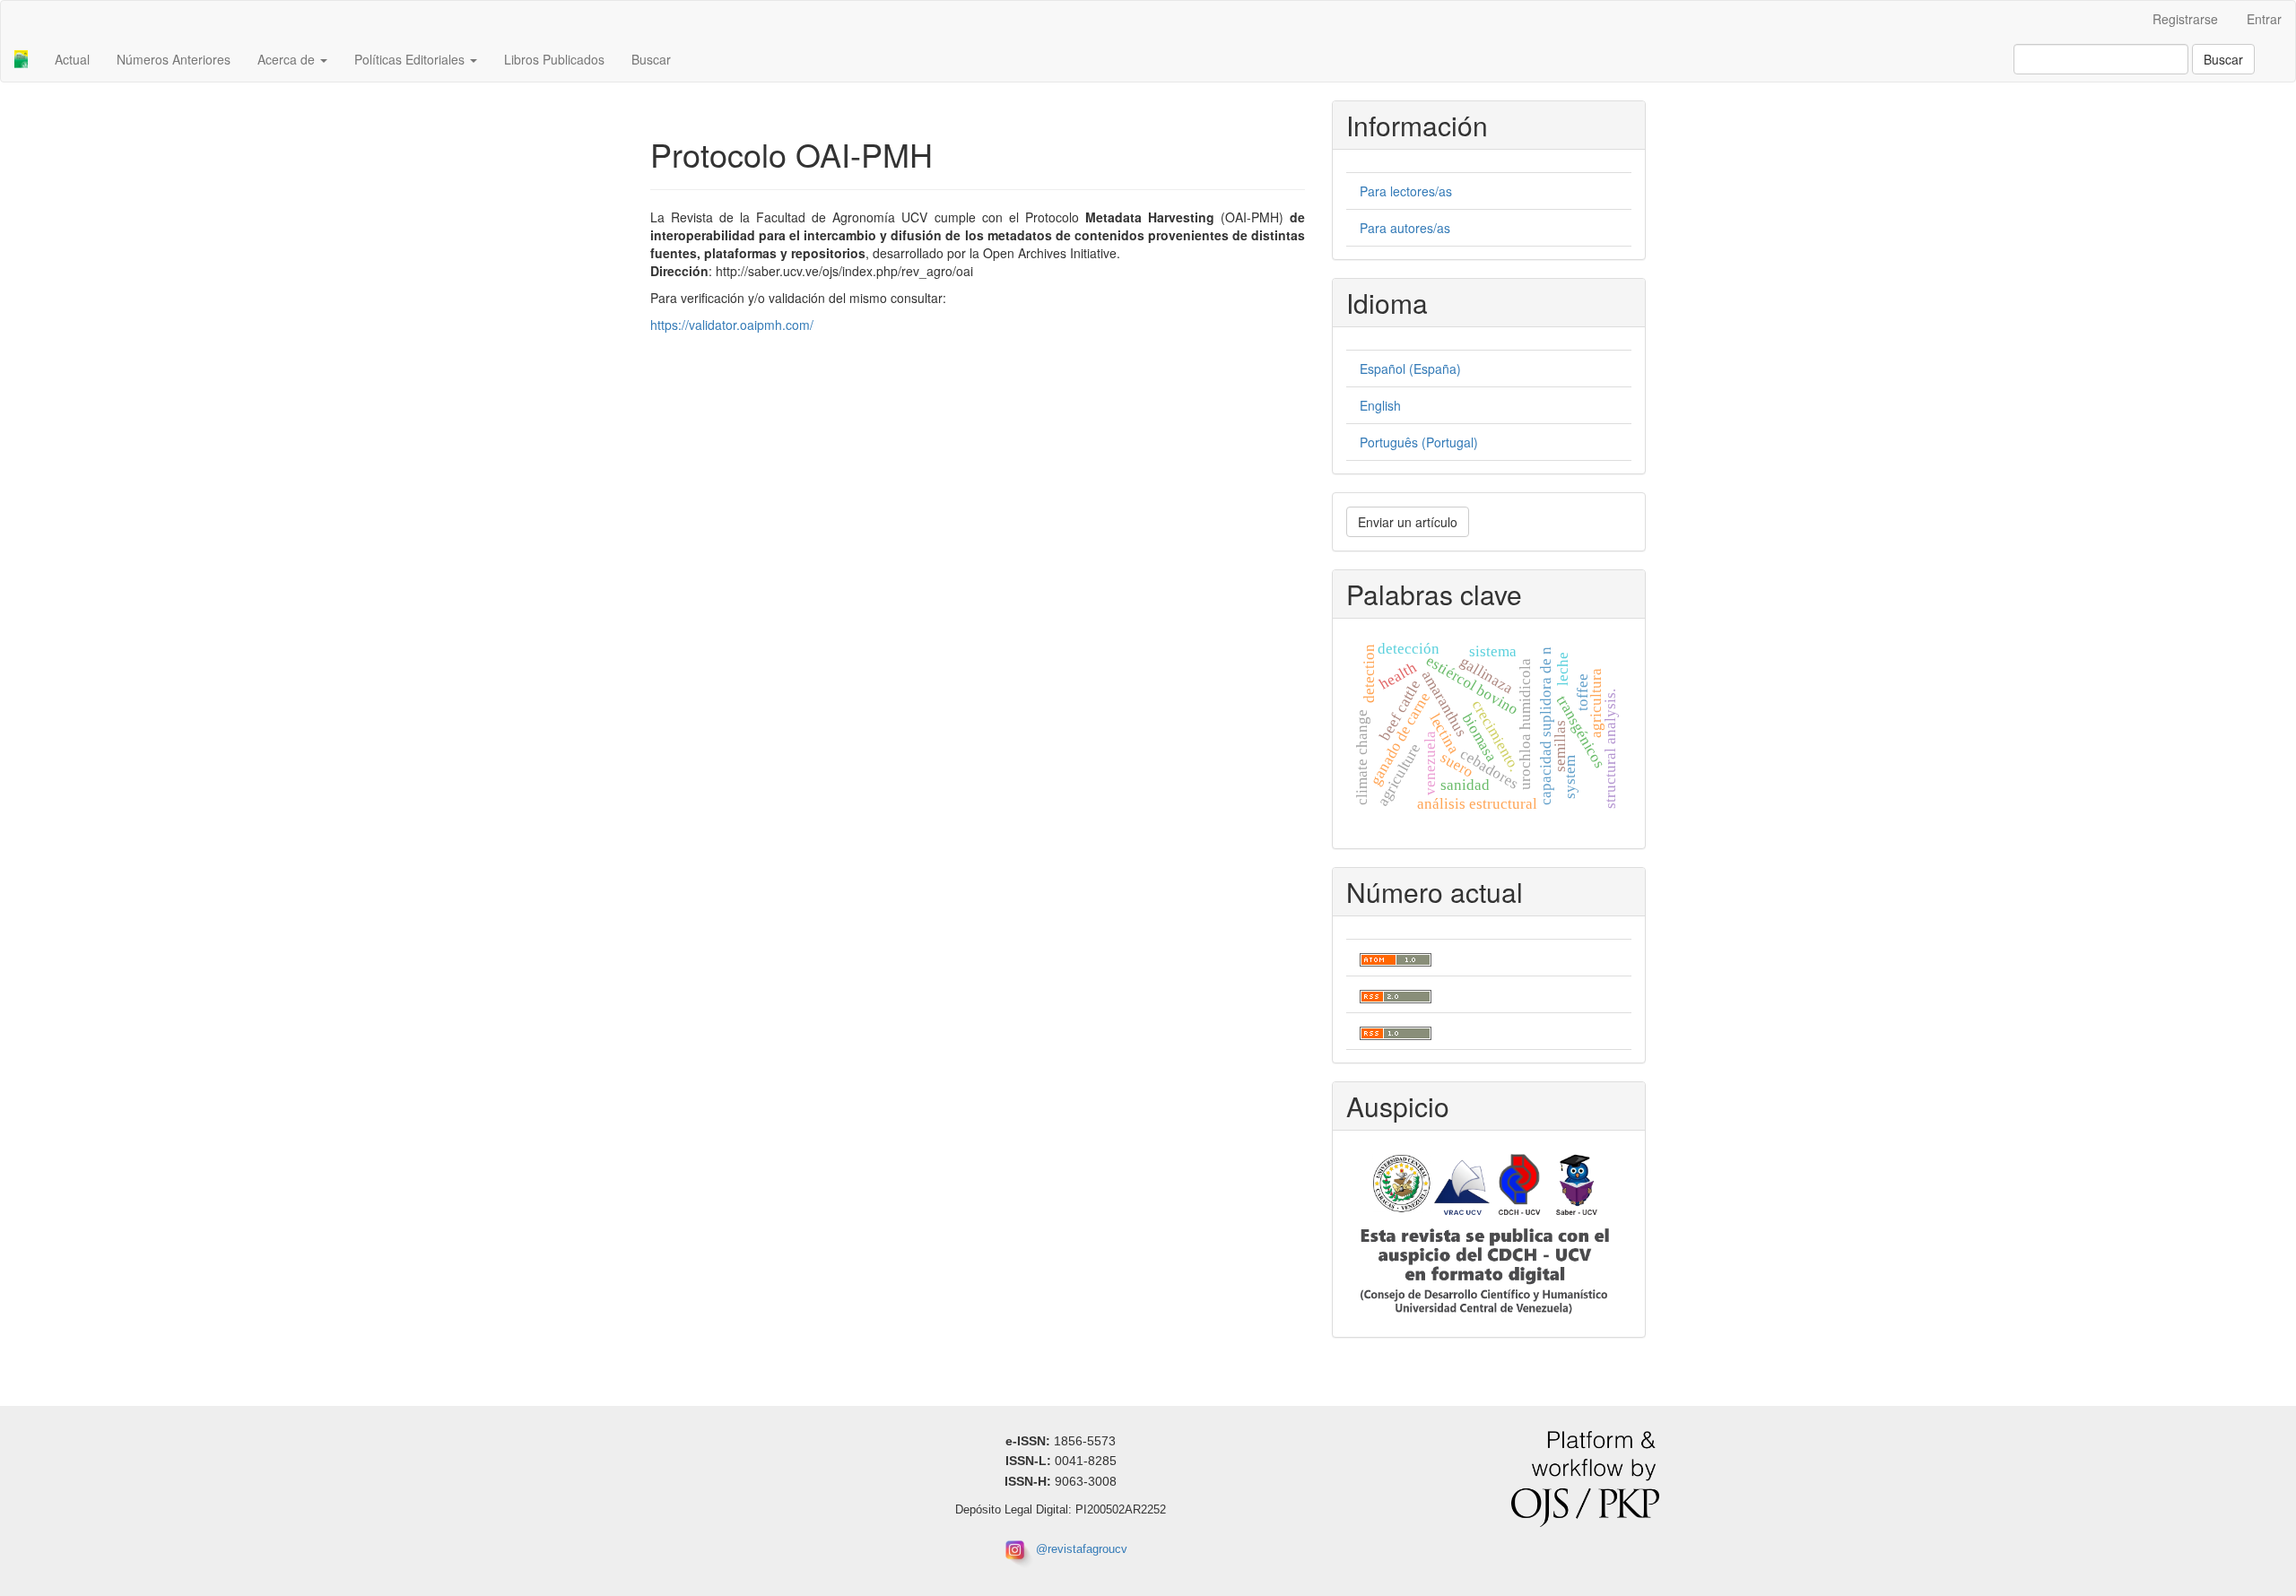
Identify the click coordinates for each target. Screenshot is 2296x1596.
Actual (72, 59)
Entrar (2264, 19)
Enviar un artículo (1408, 522)
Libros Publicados (554, 59)
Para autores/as (1405, 228)
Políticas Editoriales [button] (411, 59)
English (1380, 405)
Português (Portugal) (1419, 442)
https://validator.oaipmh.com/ (732, 325)
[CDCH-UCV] (1485, 1232)
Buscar (651, 59)
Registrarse (2185, 19)
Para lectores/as (1406, 191)
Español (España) (1410, 369)
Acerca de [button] (288, 59)
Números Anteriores (174, 59)
